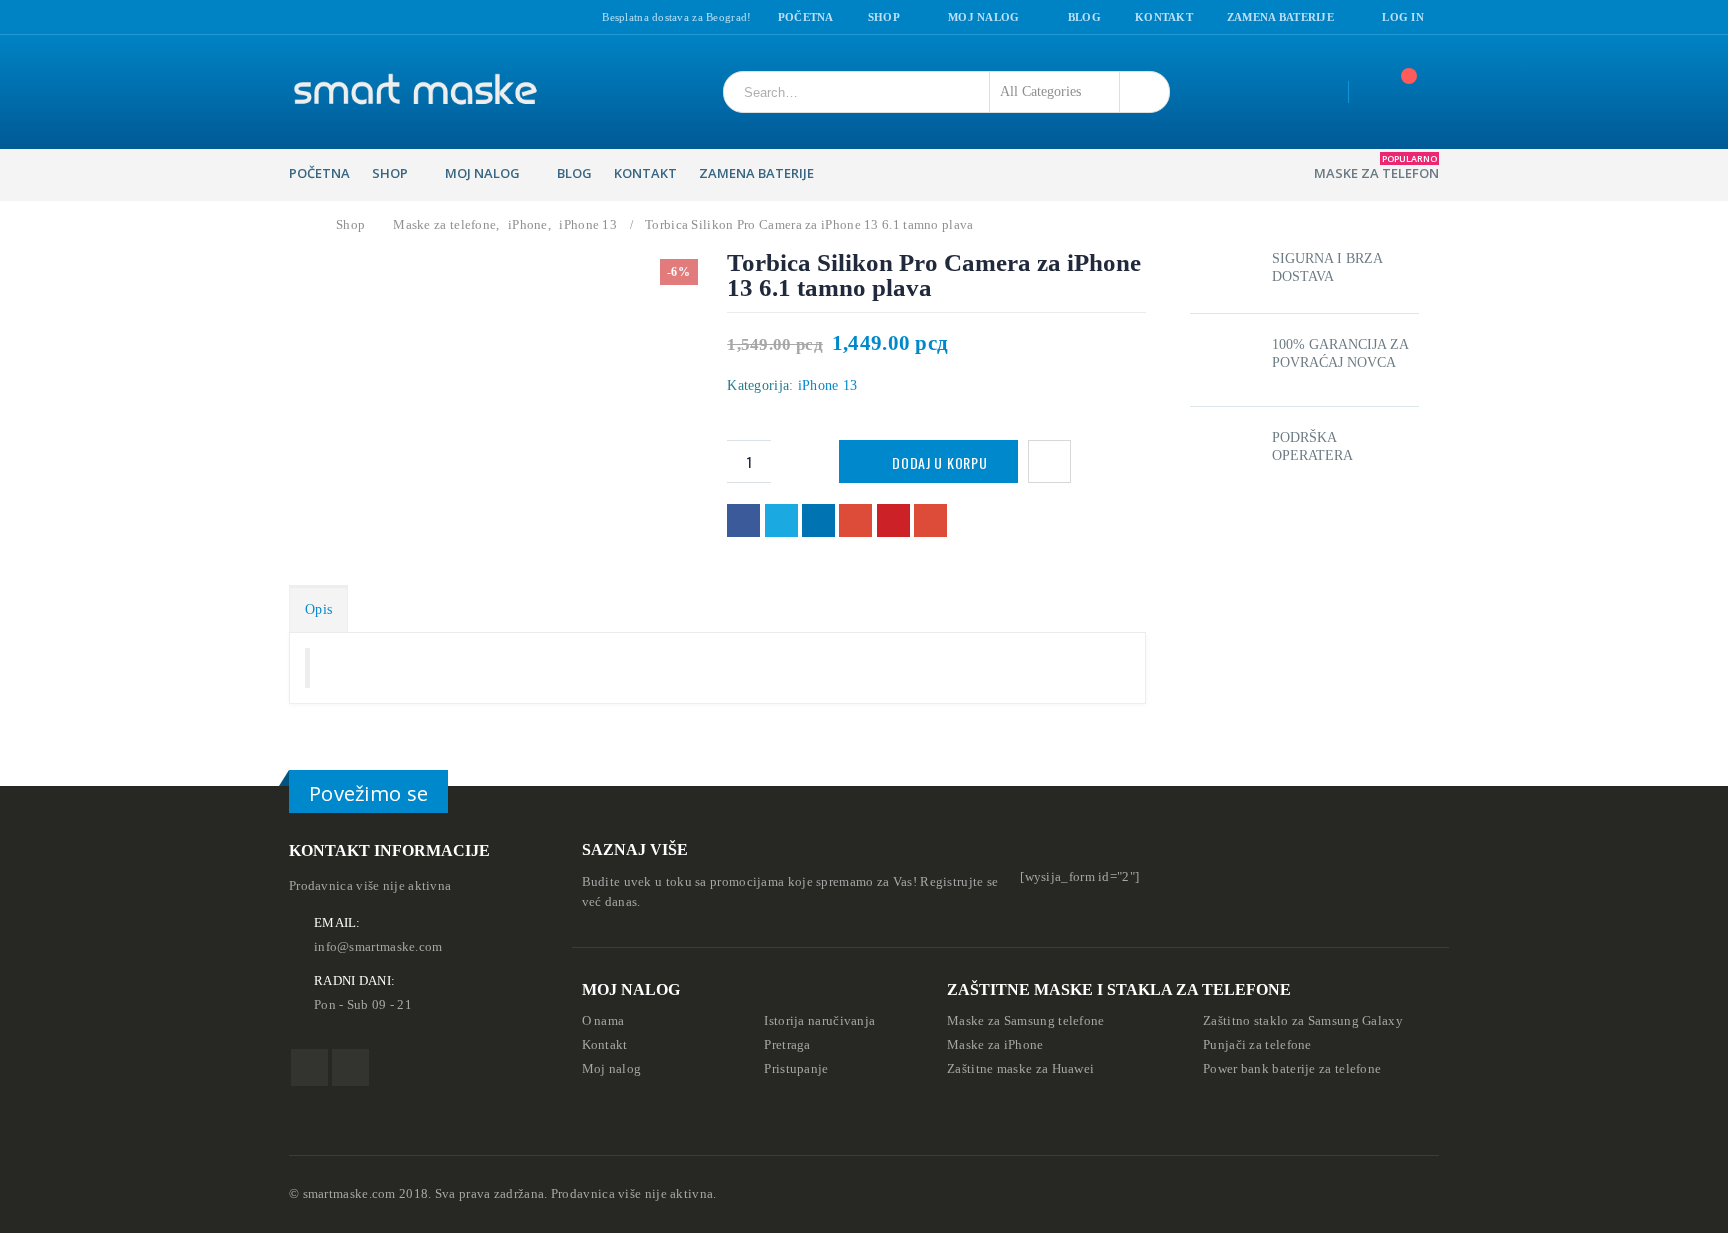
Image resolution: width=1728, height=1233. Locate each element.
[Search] (1140, 92)
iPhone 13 (828, 385)
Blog (1084, 17)
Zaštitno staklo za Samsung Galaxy (1303, 1021)
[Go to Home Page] (301, 225)
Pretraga (787, 1045)
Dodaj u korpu (939, 462)
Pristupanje (796, 1069)
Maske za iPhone (995, 1045)
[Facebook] (296, 18)
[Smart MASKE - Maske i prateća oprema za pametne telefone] (414, 92)
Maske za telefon (1376, 167)
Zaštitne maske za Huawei (1020, 1069)
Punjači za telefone (1257, 1045)
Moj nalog (983, 17)
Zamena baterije (1280, 17)
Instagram (350, 1067)
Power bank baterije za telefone (1292, 1069)
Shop (884, 17)
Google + (855, 520)
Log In (1403, 17)
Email (930, 520)
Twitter (781, 520)
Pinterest (893, 520)
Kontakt (1164, 17)
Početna (806, 17)
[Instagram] (321, 18)
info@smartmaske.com (378, 947)
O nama (603, 1021)
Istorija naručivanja (819, 1021)
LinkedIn (818, 520)
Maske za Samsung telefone (1026, 1021)
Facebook (743, 520)
